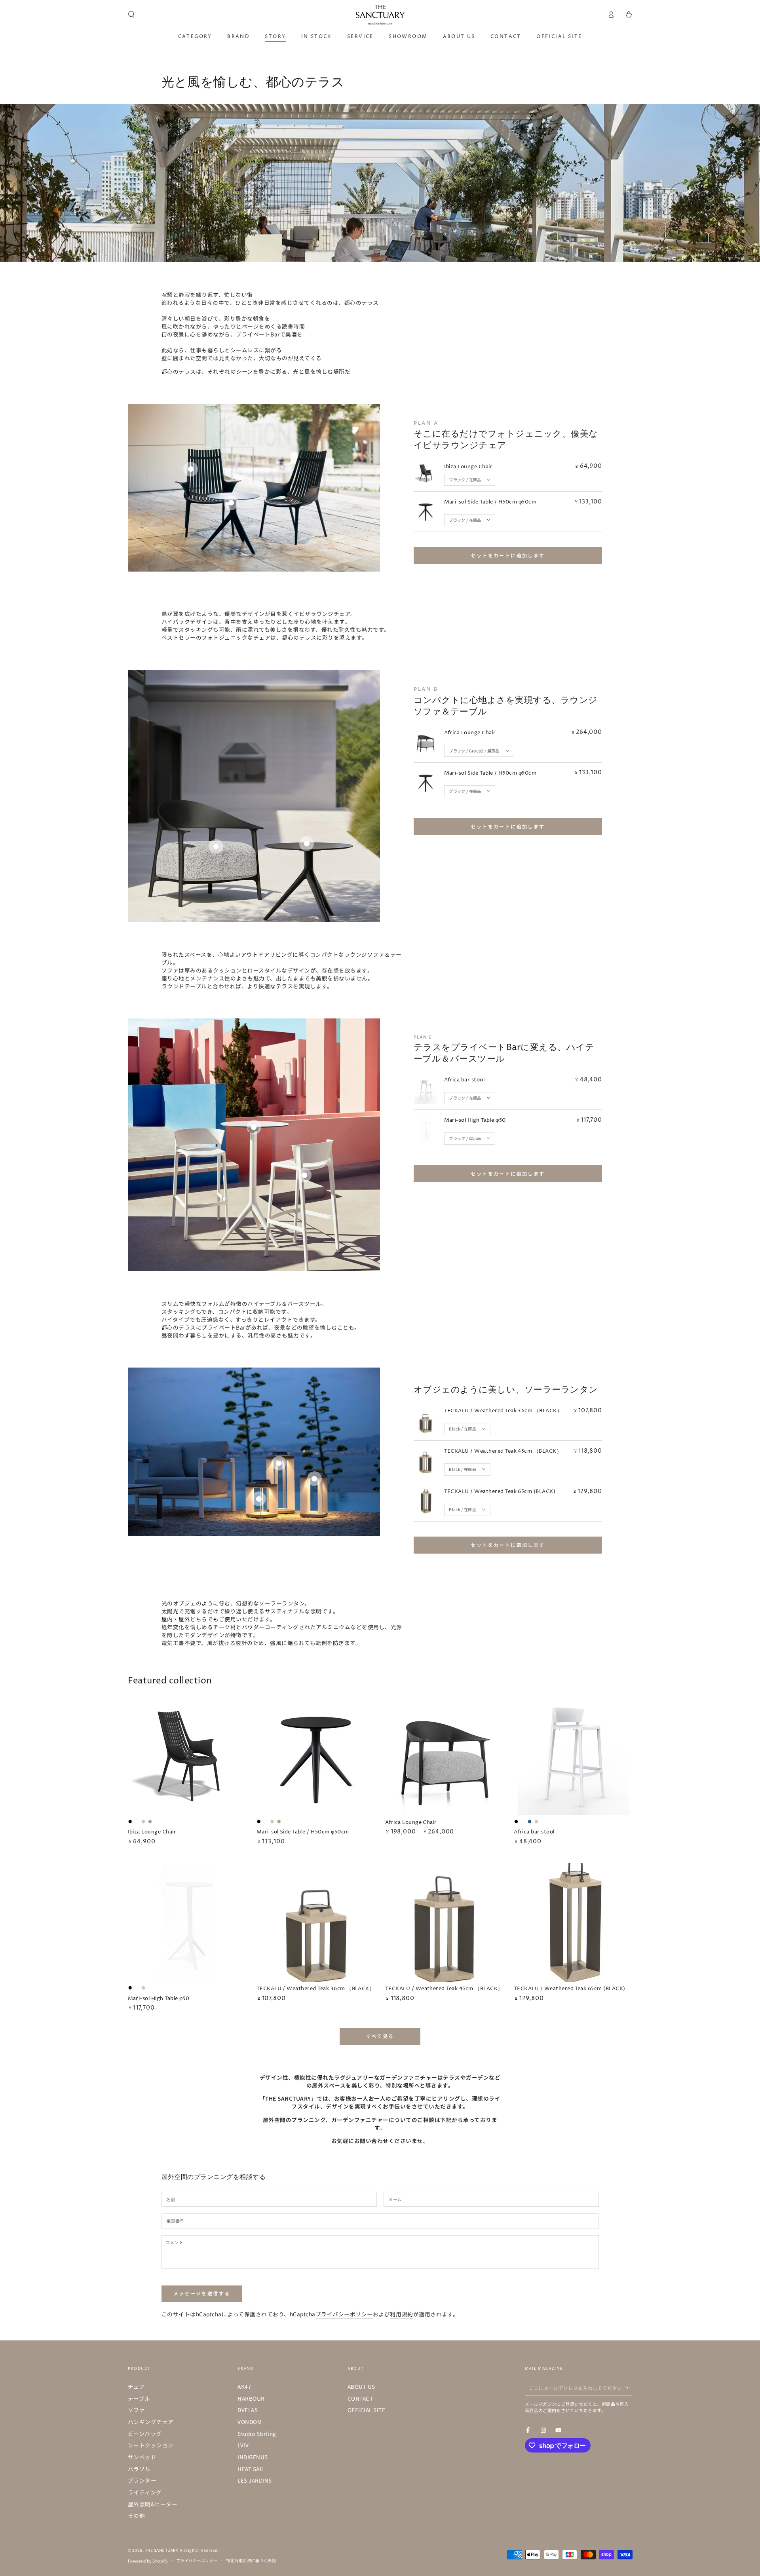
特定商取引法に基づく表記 (251, 2560)
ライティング (145, 2492)
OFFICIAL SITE (367, 2410)
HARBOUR (251, 2398)
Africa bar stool (465, 1080)
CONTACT (360, 2398)
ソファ (137, 2410)
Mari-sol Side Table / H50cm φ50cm (490, 502)
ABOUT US (361, 2386)
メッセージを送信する (202, 2293)
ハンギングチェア (151, 2422)
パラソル (139, 2469)
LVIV (243, 2445)
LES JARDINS (255, 2480)
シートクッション (151, 2445)
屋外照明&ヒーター (153, 2504)
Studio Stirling (257, 2434)
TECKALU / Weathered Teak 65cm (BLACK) (500, 1492)
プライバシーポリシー (344, 2314)
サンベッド (142, 2457)
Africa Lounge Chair (470, 733)
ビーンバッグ (145, 2434)
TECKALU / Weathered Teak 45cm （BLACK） (503, 1451)
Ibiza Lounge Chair (468, 467)
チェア (137, 2386)
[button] (131, 14)
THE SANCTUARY (161, 2550)
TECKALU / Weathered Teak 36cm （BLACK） (503, 1411)
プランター (142, 2480)
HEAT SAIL (251, 2469)
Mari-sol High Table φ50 (475, 1120)
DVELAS (248, 2410)
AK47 (244, 2386)
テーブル (139, 2398)
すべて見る (380, 2036)
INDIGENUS (253, 2457)
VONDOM (250, 2422)
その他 (137, 2515)
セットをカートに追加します (508, 555)
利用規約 (401, 2314)
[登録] (629, 2388)
